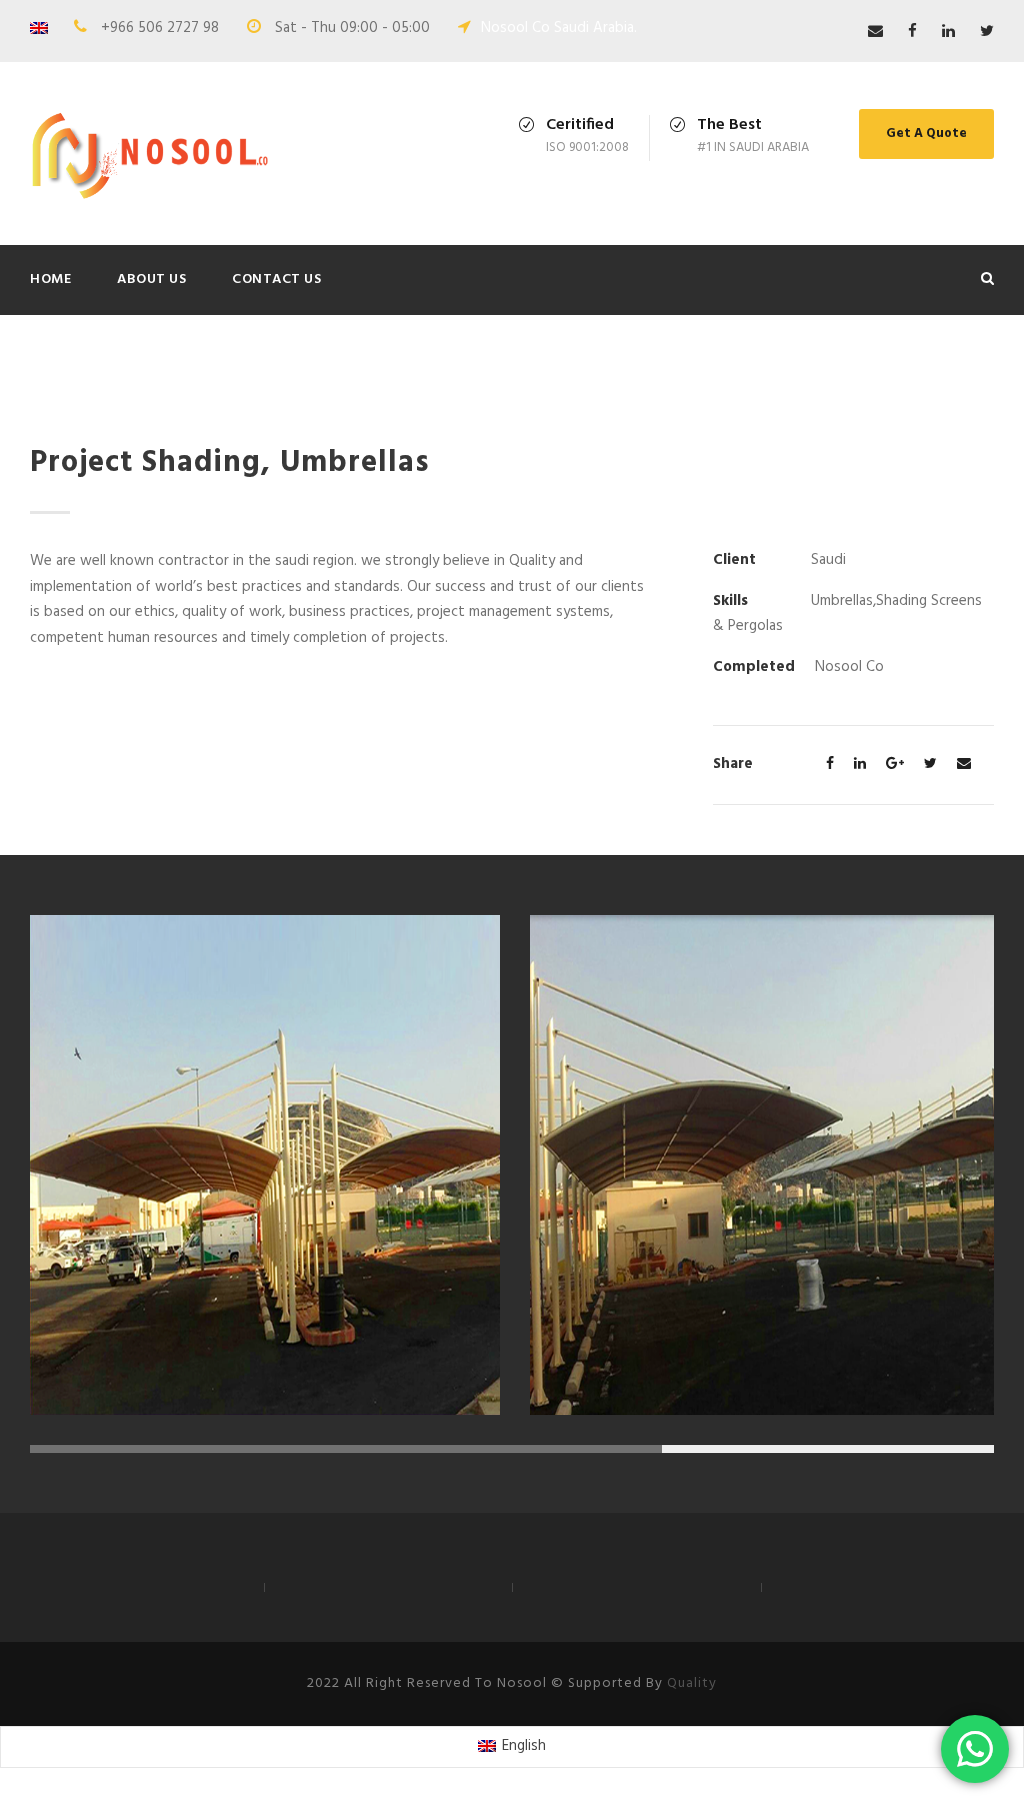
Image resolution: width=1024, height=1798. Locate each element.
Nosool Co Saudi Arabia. (559, 28)
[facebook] (912, 32)
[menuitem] (512, 1747)
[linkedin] (948, 32)
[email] (875, 32)
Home (50, 279)
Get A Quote (926, 133)
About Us (151, 279)
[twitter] (987, 32)
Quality (692, 1683)
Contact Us (276, 279)
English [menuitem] (524, 1746)
